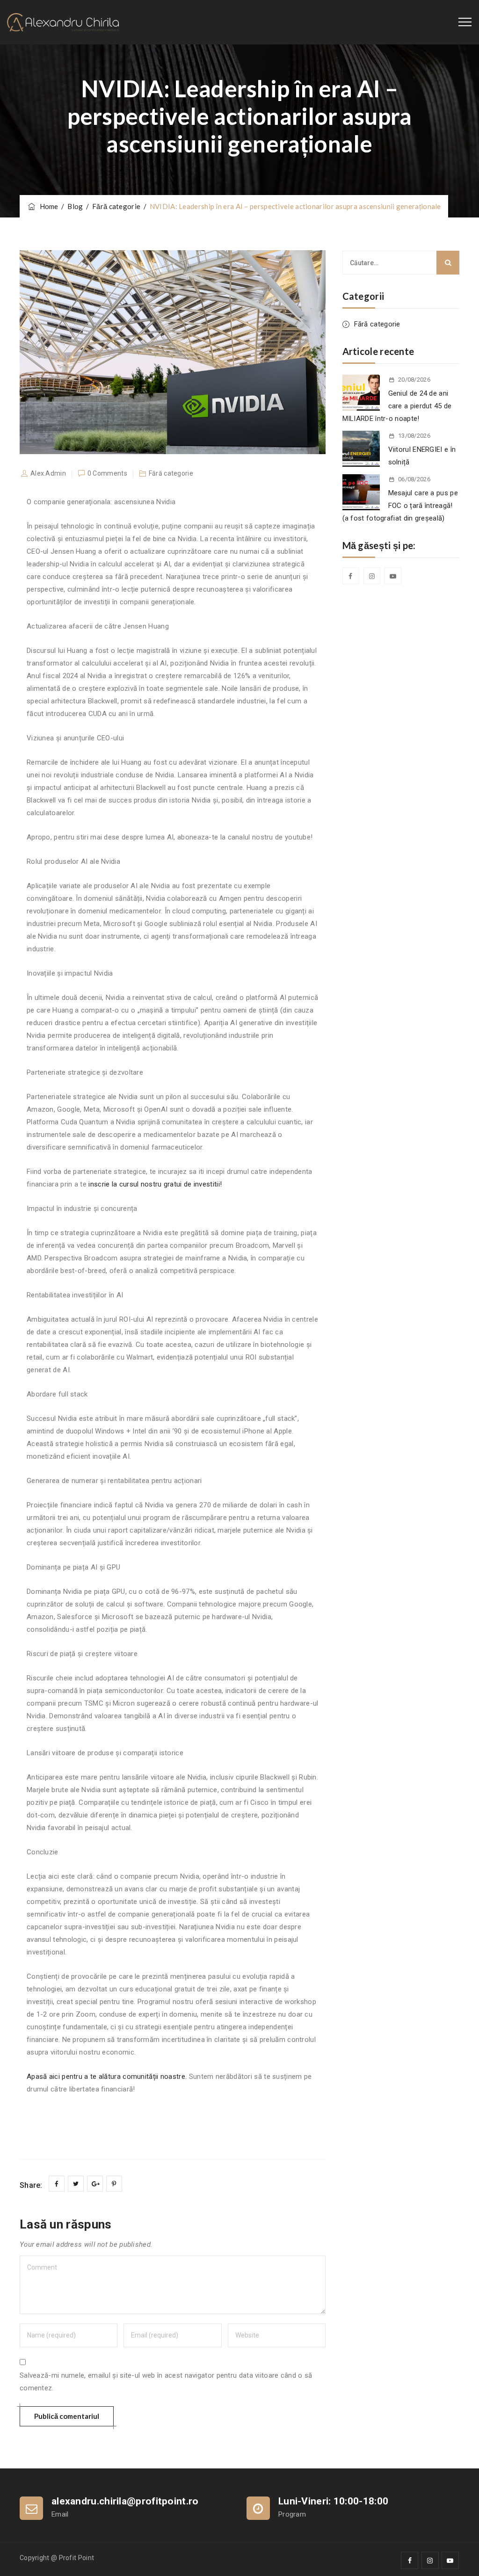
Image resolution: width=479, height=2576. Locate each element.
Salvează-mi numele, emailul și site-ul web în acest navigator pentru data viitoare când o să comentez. (166, 2382)
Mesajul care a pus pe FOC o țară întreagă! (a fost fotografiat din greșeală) (400, 506)
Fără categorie (377, 324)
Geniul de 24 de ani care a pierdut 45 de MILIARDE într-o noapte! (397, 406)
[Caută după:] (401, 263)
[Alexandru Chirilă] (63, 22)
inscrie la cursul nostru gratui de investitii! (155, 1184)
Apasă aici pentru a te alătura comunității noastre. (107, 2077)
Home (47, 206)
